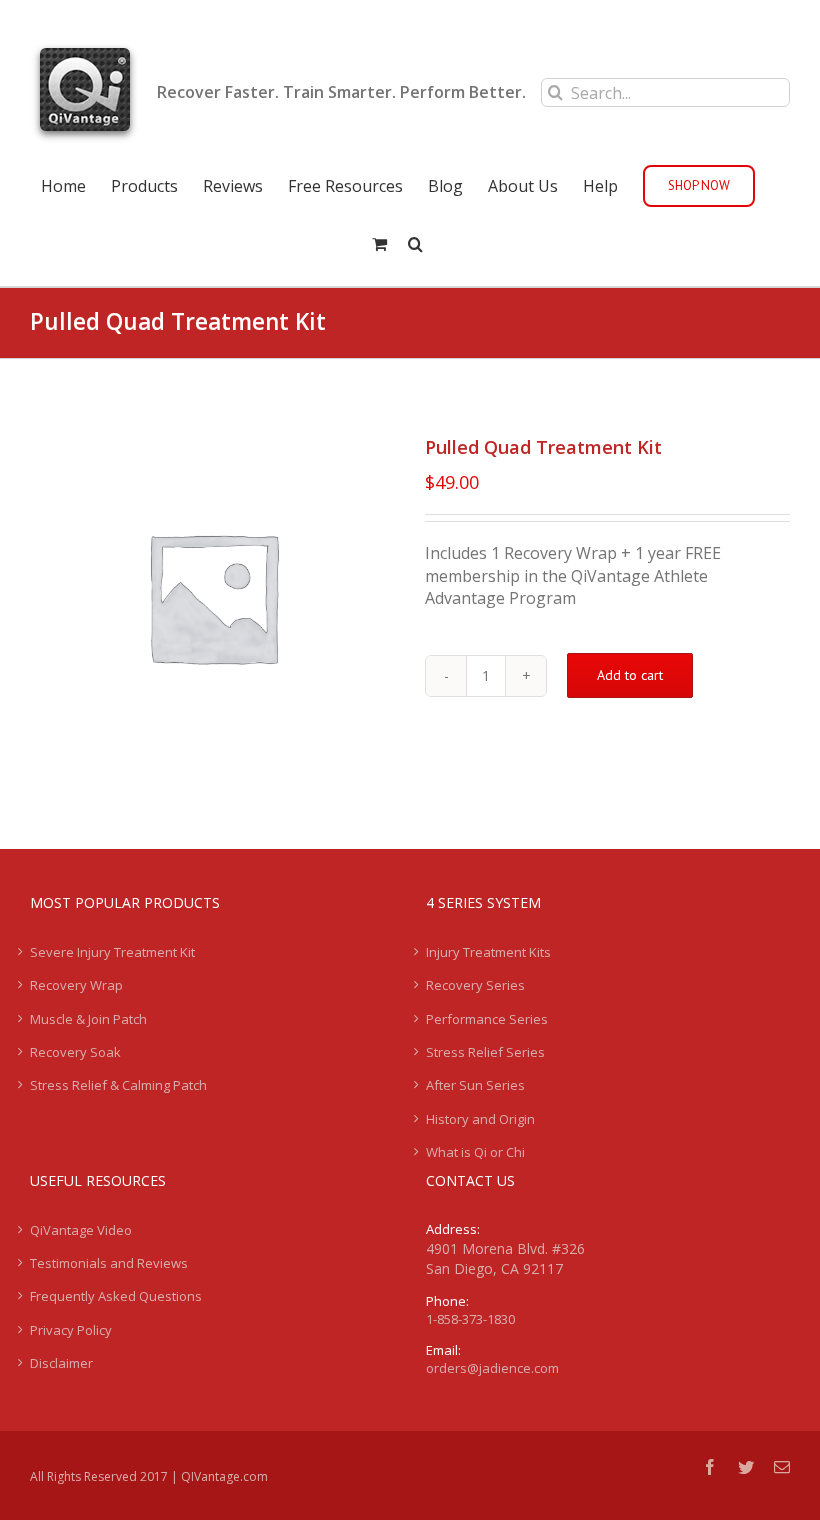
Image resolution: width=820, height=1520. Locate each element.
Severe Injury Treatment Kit (112, 952)
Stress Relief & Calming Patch (118, 1085)
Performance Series (487, 1019)
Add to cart (630, 675)
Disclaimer (61, 1363)
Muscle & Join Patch (88, 1019)
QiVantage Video (81, 1230)
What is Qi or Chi (475, 1152)
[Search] (415, 242)
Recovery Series (475, 985)
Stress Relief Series (485, 1052)
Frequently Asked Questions (116, 1296)
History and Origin (480, 1119)
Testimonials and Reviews (109, 1263)
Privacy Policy (71, 1330)
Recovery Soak (75, 1052)
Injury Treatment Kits (488, 952)
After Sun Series (475, 1085)
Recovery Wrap (76, 985)
